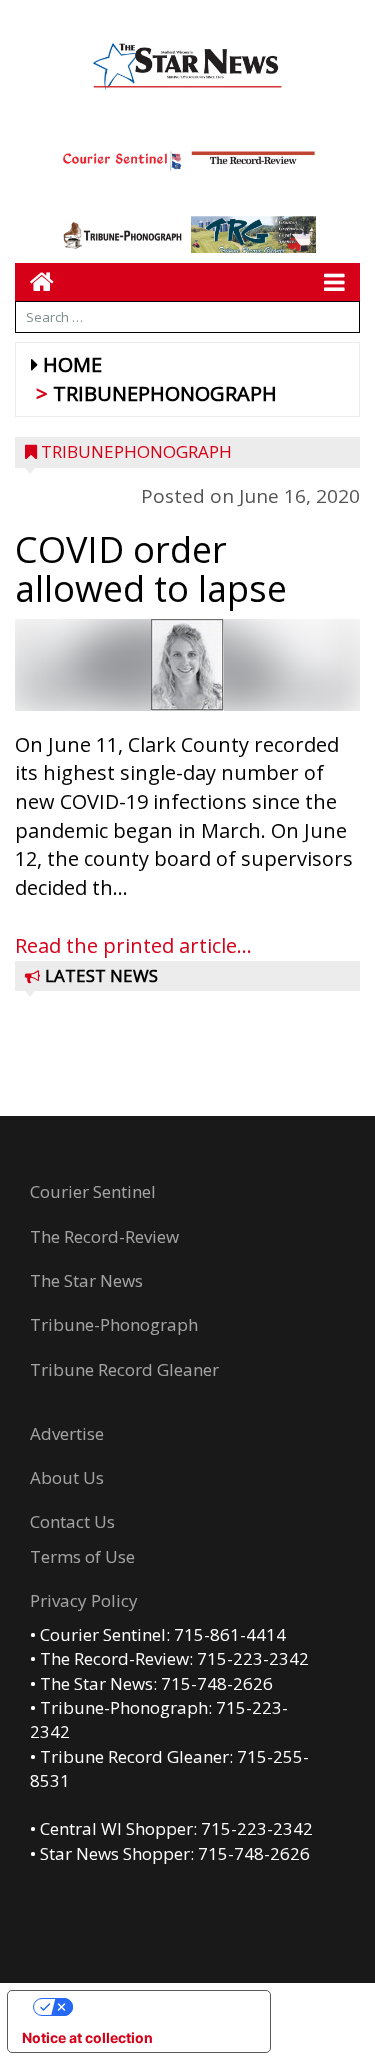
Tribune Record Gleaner (124, 1369)
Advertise (67, 1433)
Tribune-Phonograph (114, 1324)
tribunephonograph (165, 393)
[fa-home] (34, 281)
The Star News (86, 1280)
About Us (67, 1477)
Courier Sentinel (93, 1191)
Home (72, 364)
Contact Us (72, 1521)
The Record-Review (104, 1236)
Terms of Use (82, 1556)
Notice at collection (87, 2037)
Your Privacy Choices (159, 2006)
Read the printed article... (133, 945)
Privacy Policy (84, 1600)
